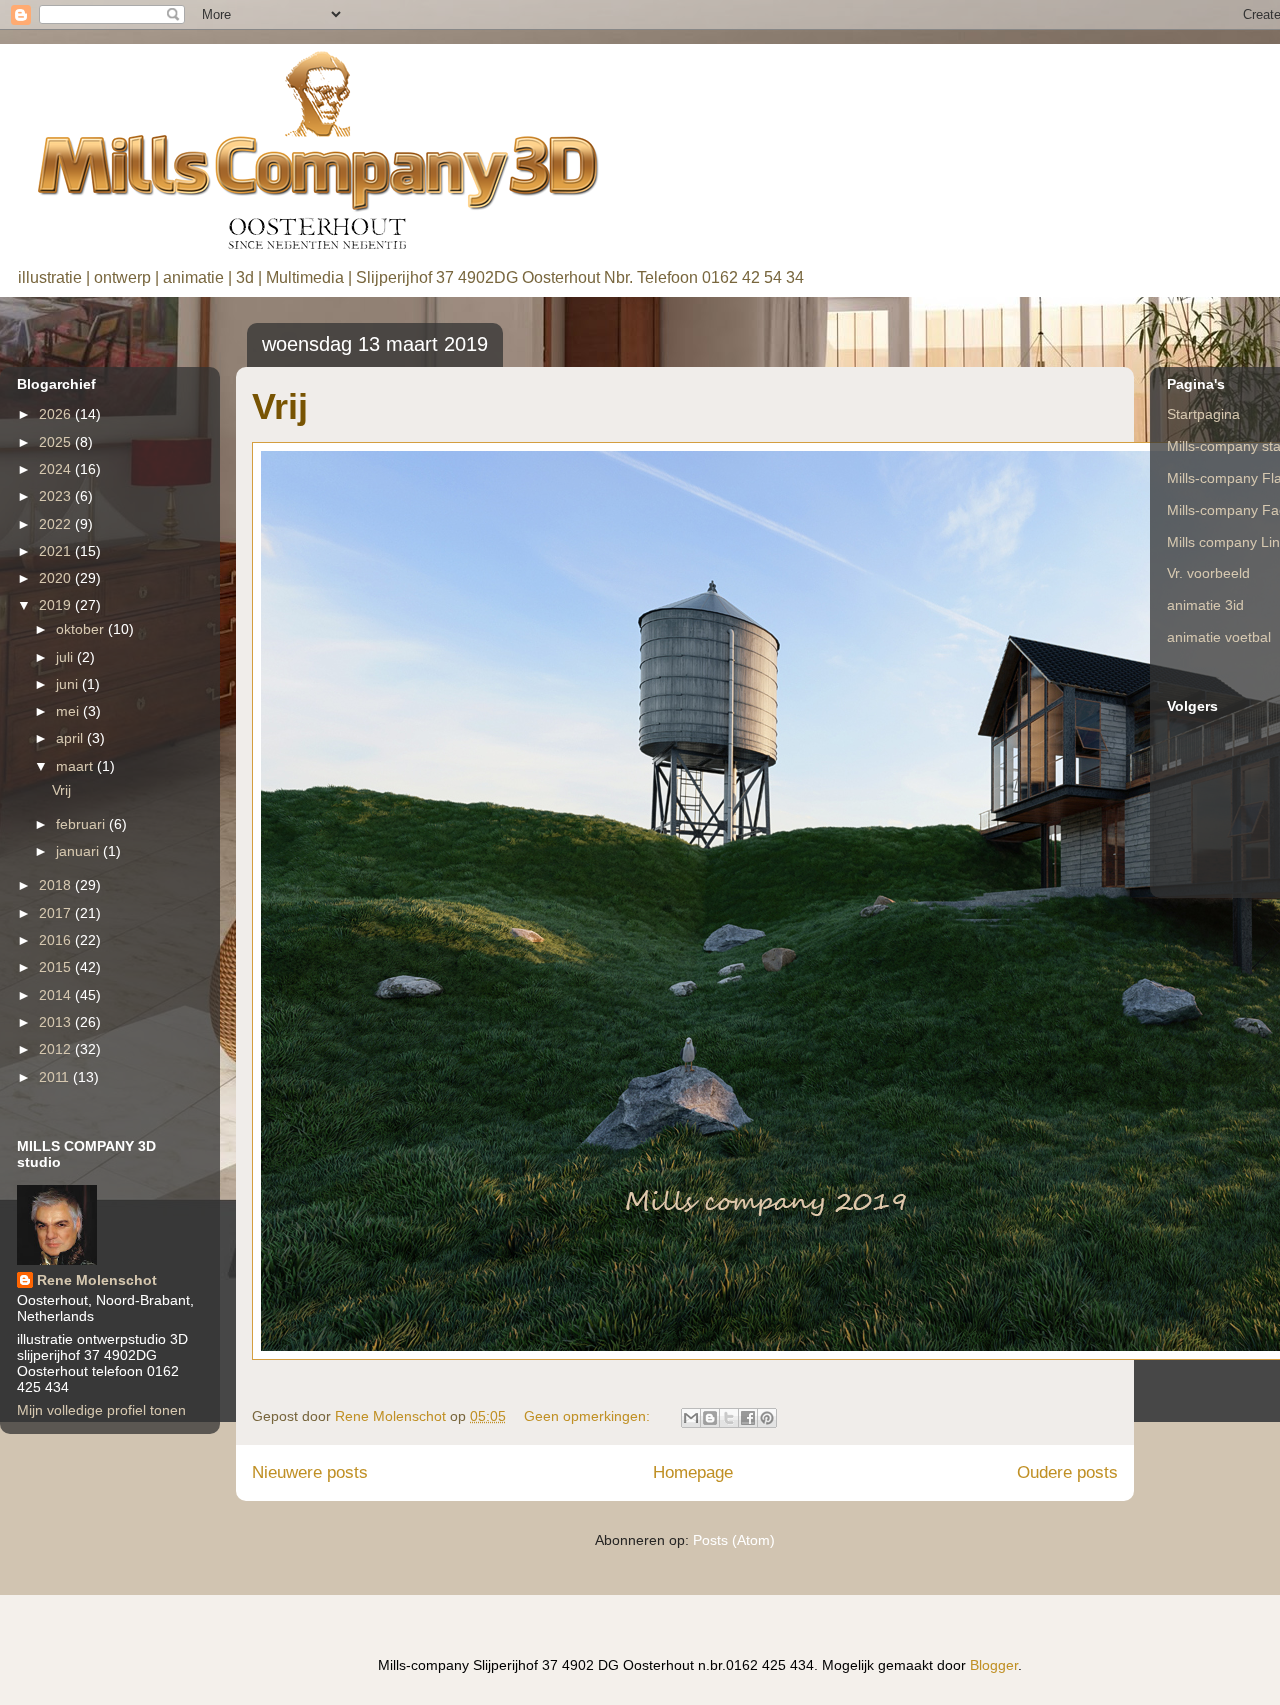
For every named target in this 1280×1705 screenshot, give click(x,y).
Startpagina (1203, 414)
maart (76, 766)
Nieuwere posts (310, 1472)
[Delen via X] (729, 1418)
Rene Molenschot (97, 1280)
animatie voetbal (1219, 637)
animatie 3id (1205, 605)
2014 (57, 995)
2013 (57, 1022)
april (71, 738)
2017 (57, 913)
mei (69, 711)
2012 (57, 1049)
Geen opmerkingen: (589, 1416)
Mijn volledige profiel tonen (101, 1410)
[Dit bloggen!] (710, 1418)
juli (66, 657)
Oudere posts (1067, 1472)
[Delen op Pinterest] (767, 1418)
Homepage (693, 1472)
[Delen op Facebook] (748, 1418)
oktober (82, 629)
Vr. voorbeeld (1208, 573)
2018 (57, 885)
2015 (57, 967)
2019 (57, 605)
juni (69, 684)
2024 (57, 469)
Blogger (994, 1665)
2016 (57, 940)
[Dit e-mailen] (691, 1418)
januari (79, 851)
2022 (57, 524)
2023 (57, 496)
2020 (57, 578)
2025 (57, 442)
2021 (57, 551)
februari (82, 824)
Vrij (280, 406)
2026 (57, 414)
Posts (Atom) (734, 1540)
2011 (56, 1077)
